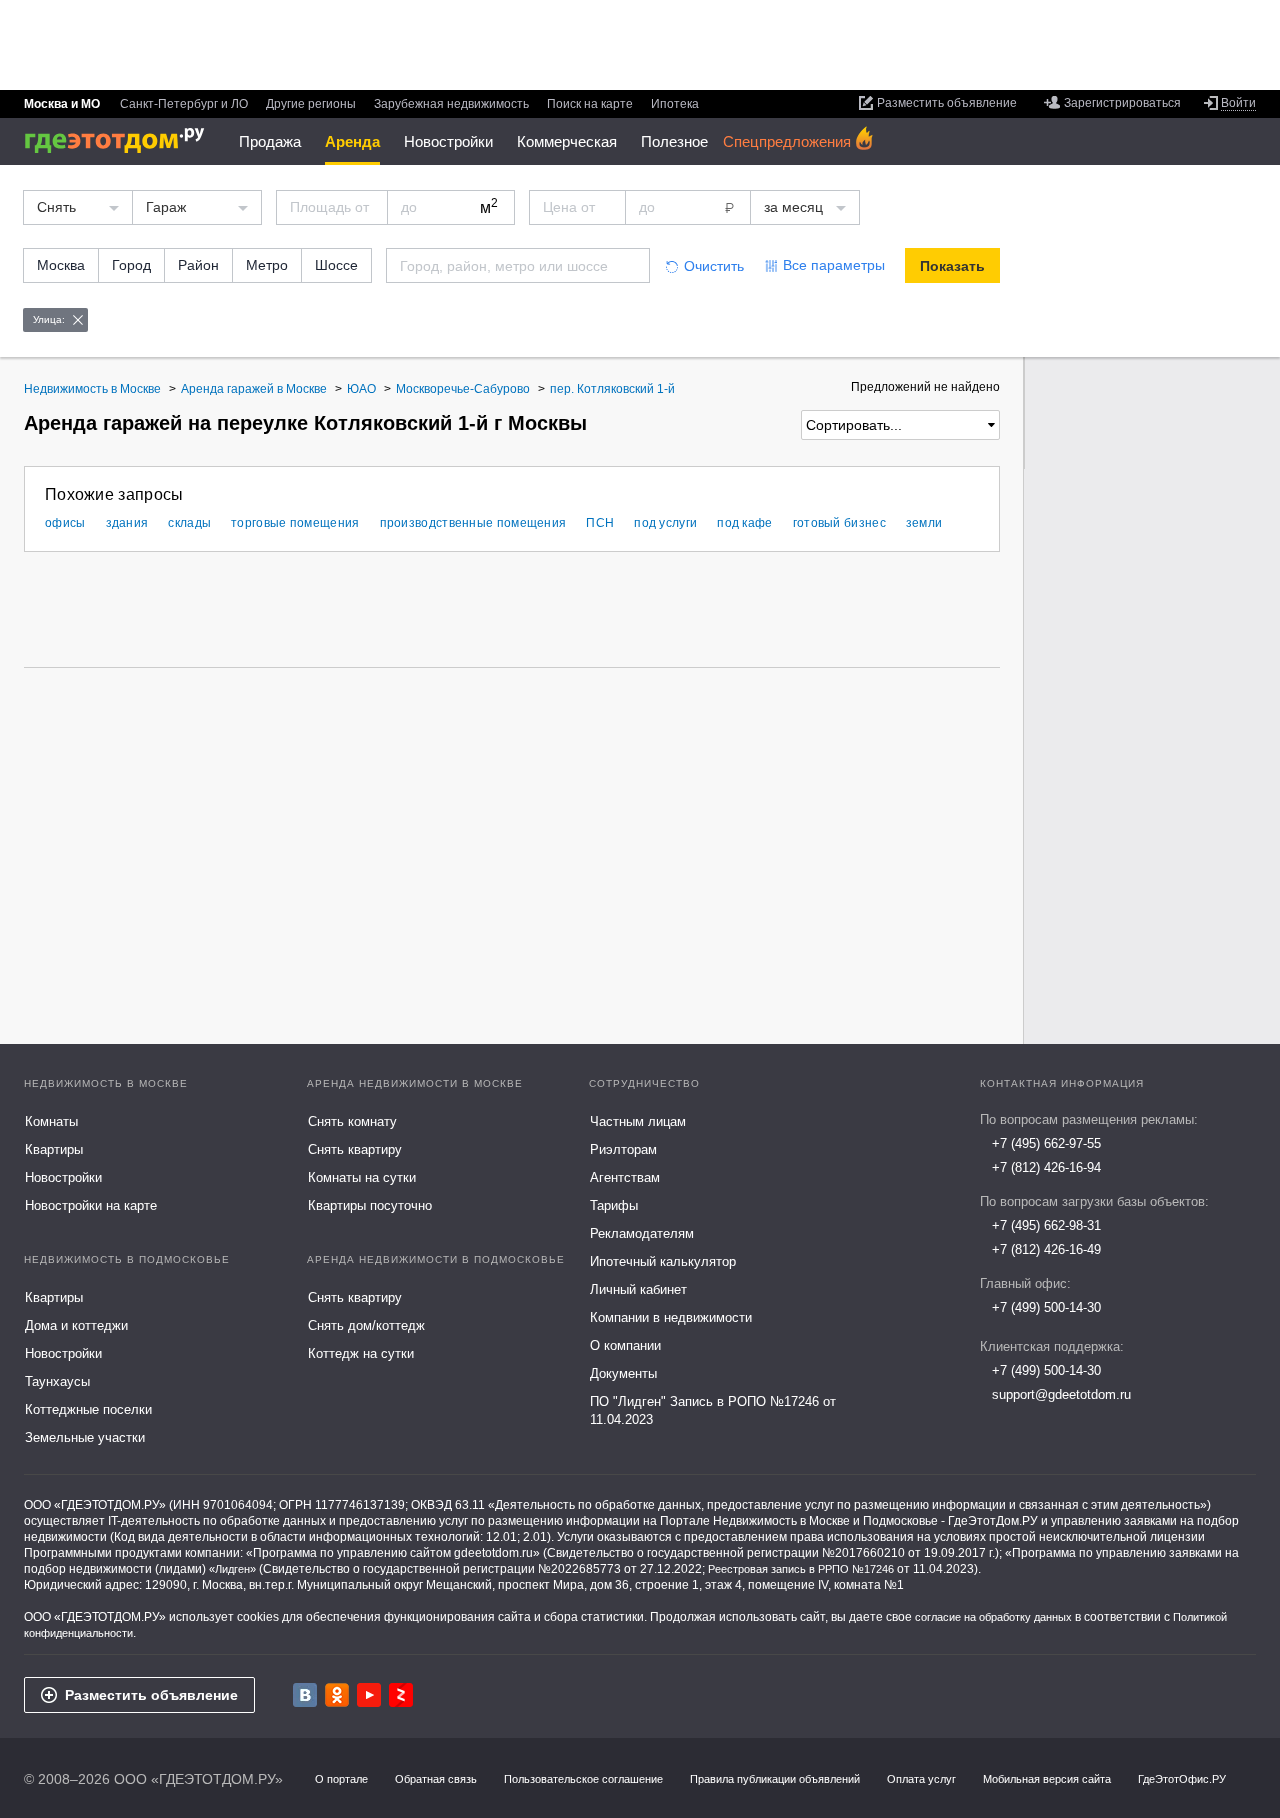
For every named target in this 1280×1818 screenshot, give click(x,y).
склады (189, 523)
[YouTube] (369, 1695)
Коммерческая (567, 141)
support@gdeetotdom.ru (1061, 1394)
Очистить (714, 266)
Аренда (352, 141)
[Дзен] (401, 1695)
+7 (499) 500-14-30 (1046, 1307)
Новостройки (448, 141)
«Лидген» (232, 1569)
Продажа (270, 141)
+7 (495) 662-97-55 (1046, 1143)
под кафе (744, 523)
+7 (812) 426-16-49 (1046, 1249)
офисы (65, 523)
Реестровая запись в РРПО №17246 (801, 1569)
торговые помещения (295, 523)
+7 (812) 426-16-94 (1046, 1167)
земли (924, 523)
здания (127, 523)
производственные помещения (473, 523)
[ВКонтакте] (305, 1695)
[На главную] (121, 140)
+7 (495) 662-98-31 (1046, 1225)
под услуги (665, 523)
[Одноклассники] (337, 1695)
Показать (952, 266)
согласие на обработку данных (993, 1617)
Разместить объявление (151, 1695)
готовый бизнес (839, 523)
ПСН (600, 523)
